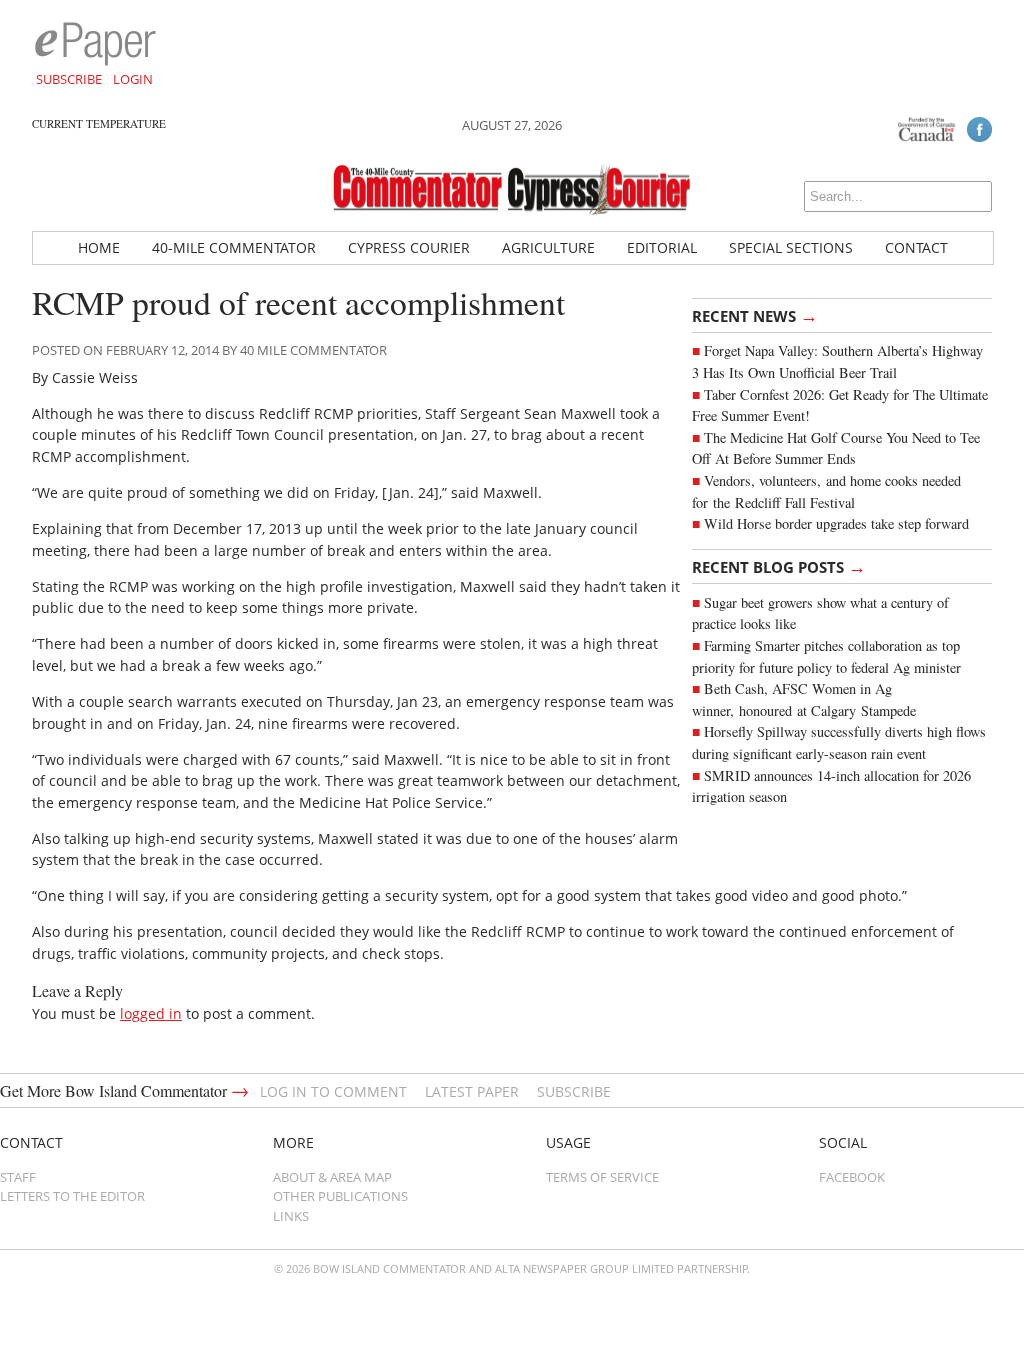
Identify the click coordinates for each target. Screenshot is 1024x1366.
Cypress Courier (409, 247)
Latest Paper (472, 1091)
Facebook (852, 1177)
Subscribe (69, 79)
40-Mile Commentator (234, 247)
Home (99, 247)
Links (291, 1216)
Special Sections (791, 247)
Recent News (755, 315)
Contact (916, 247)
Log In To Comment (333, 1091)
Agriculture (548, 247)
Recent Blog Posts (779, 566)
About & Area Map (332, 1177)
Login (133, 79)
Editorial (662, 247)
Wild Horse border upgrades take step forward (836, 523)
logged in (151, 1013)
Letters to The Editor (72, 1196)
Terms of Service (602, 1177)
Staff (18, 1177)
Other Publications (340, 1196)
